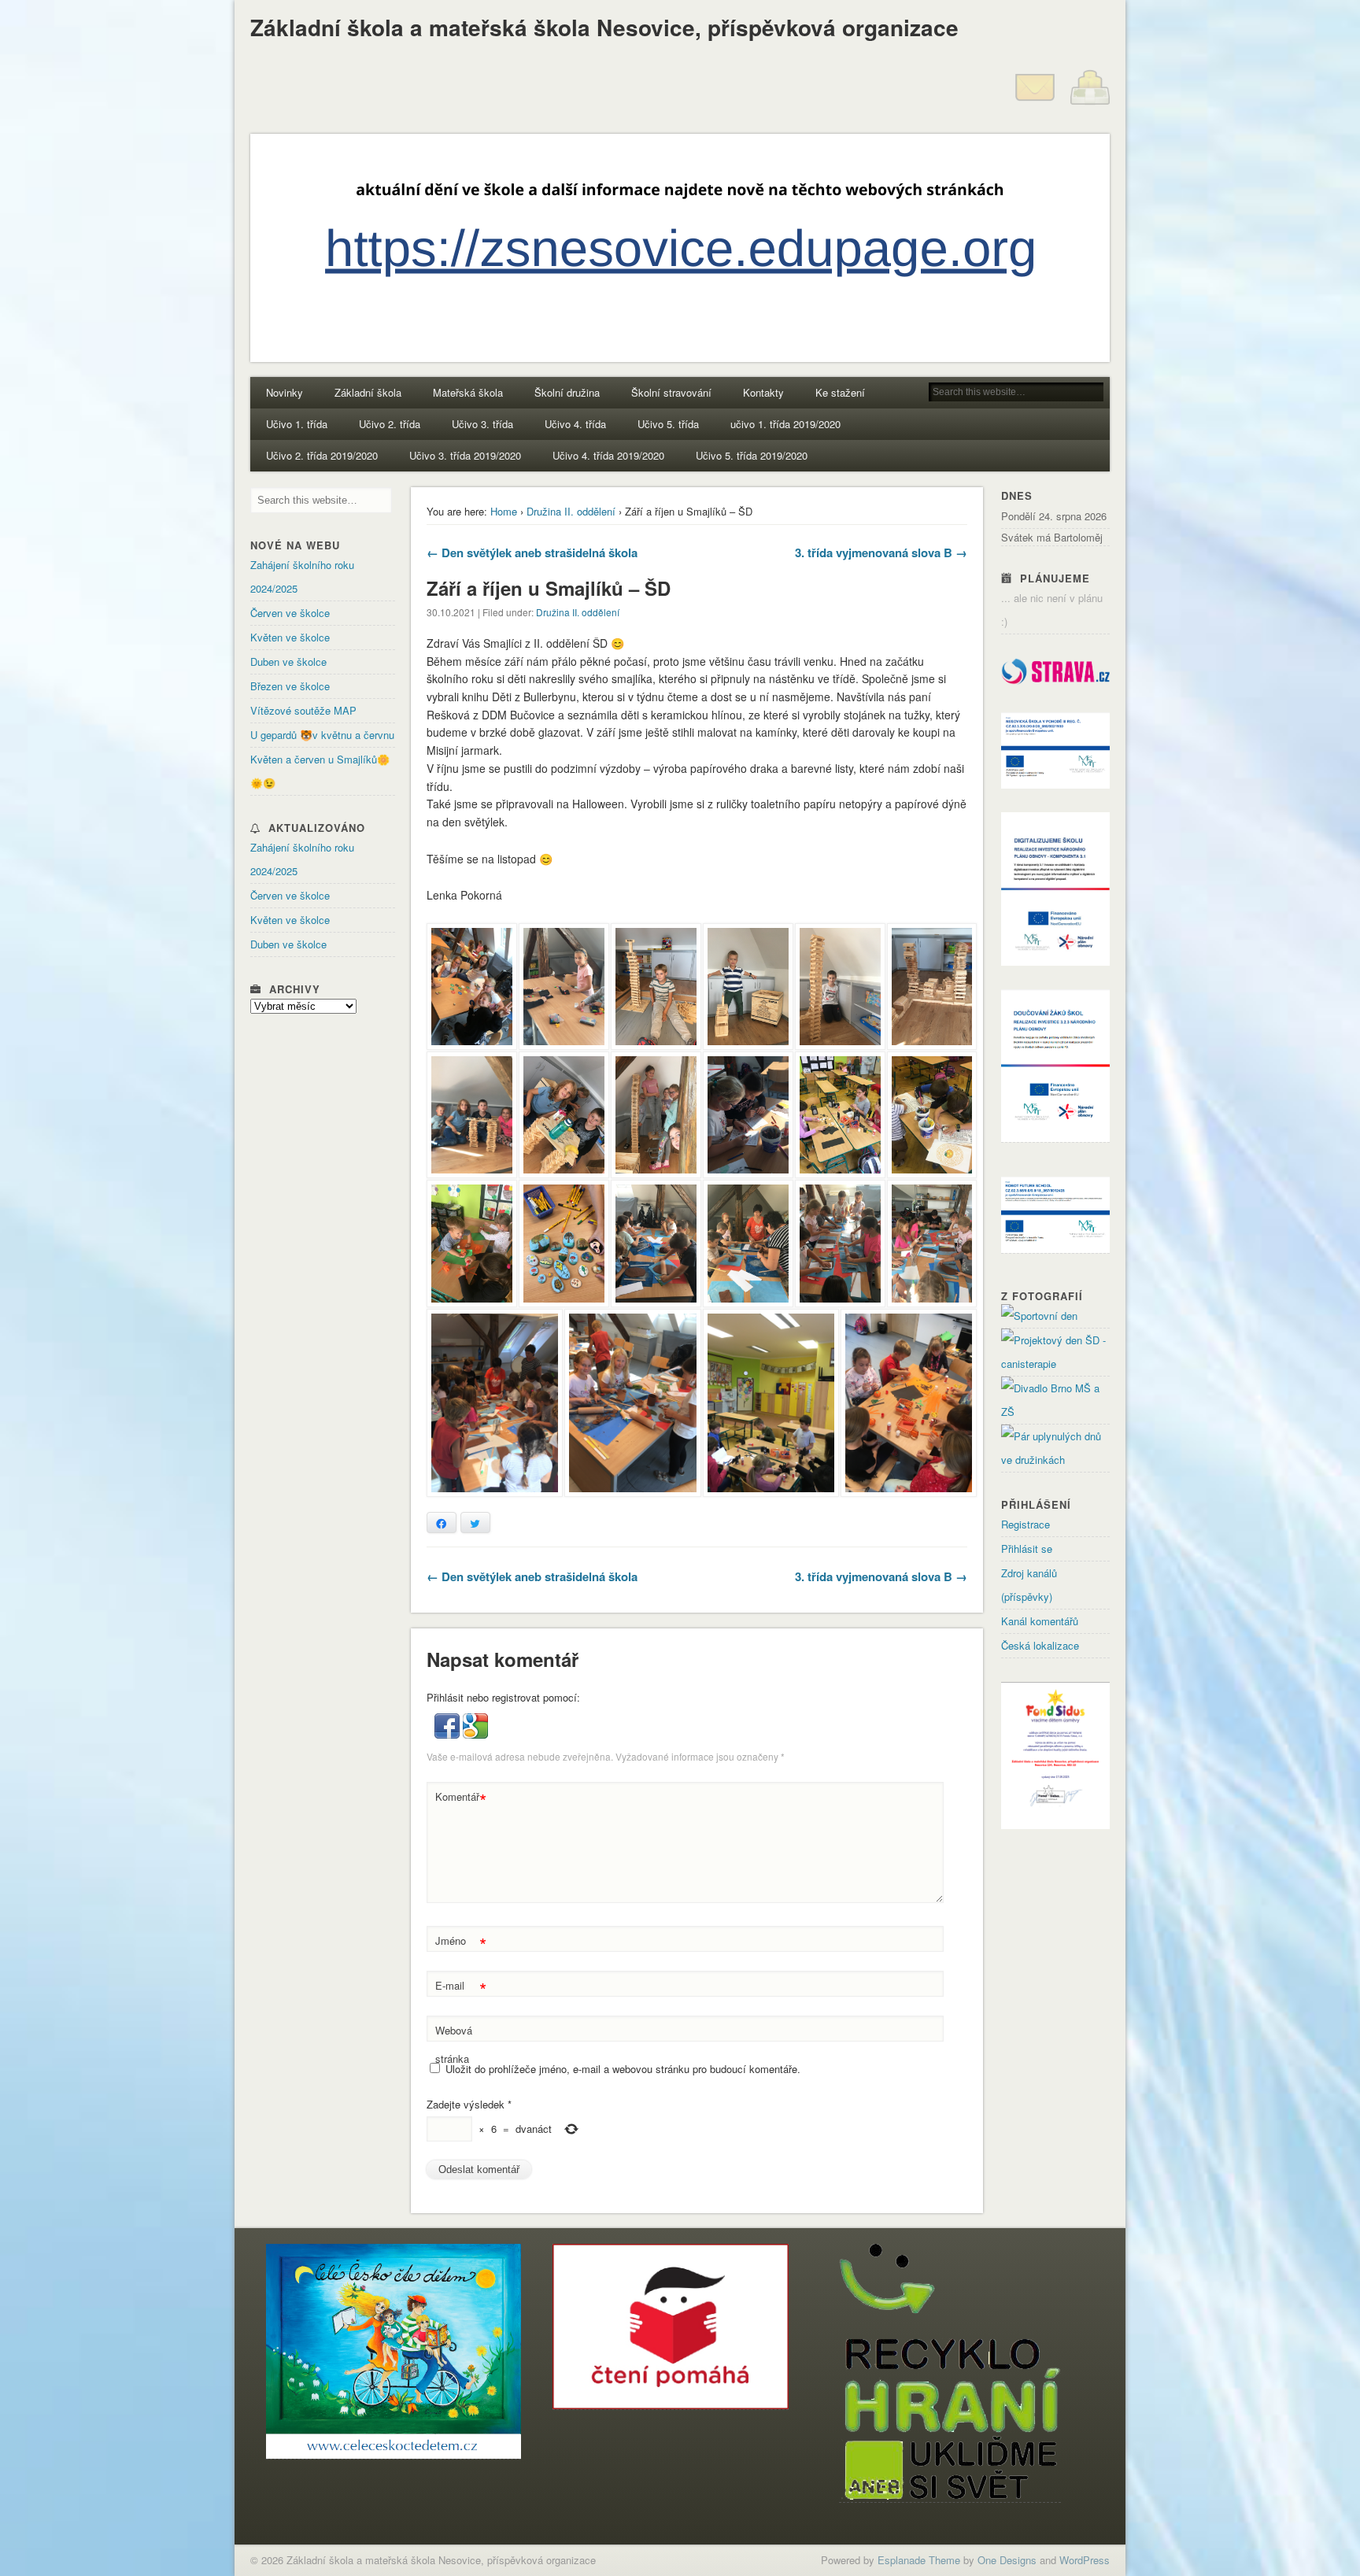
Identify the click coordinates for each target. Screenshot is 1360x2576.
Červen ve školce (290, 613)
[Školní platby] (1090, 103)
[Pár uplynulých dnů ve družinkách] (1055, 1460)
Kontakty (763, 392)
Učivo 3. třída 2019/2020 (465, 455)
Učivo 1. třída (297, 424)
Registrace (1026, 1524)
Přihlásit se (1027, 1549)
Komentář (461, 1799)
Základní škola (368, 392)
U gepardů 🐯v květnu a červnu (322, 735)
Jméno (461, 1943)
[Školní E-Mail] (1035, 103)
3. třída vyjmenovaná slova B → (881, 553)
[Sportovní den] (1039, 1316)
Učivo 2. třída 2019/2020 (322, 455)
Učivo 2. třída (390, 424)
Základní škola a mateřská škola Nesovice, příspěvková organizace (604, 27)
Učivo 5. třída (668, 424)
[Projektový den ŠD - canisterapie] (1055, 1364)
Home (504, 511)
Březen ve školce (290, 686)
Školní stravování (671, 392)
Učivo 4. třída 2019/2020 (608, 455)
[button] (449, 1734)
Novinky (285, 392)
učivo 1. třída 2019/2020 (785, 424)
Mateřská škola (468, 392)
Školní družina (567, 392)
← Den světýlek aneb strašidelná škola (532, 553)
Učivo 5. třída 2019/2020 (752, 455)
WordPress (1085, 2560)
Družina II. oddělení (571, 511)
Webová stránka (454, 2044)
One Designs (1007, 2560)
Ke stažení (840, 392)
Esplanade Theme (919, 2560)
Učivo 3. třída (482, 424)
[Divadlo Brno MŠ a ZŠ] (1055, 1412)
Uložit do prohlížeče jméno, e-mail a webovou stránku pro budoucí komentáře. (623, 2069)
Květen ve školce (290, 637)
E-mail (461, 1988)
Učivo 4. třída (575, 424)
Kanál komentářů (1040, 1621)
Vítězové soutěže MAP (303, 710)
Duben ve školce (288, 662)
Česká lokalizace (1040, 1645)
